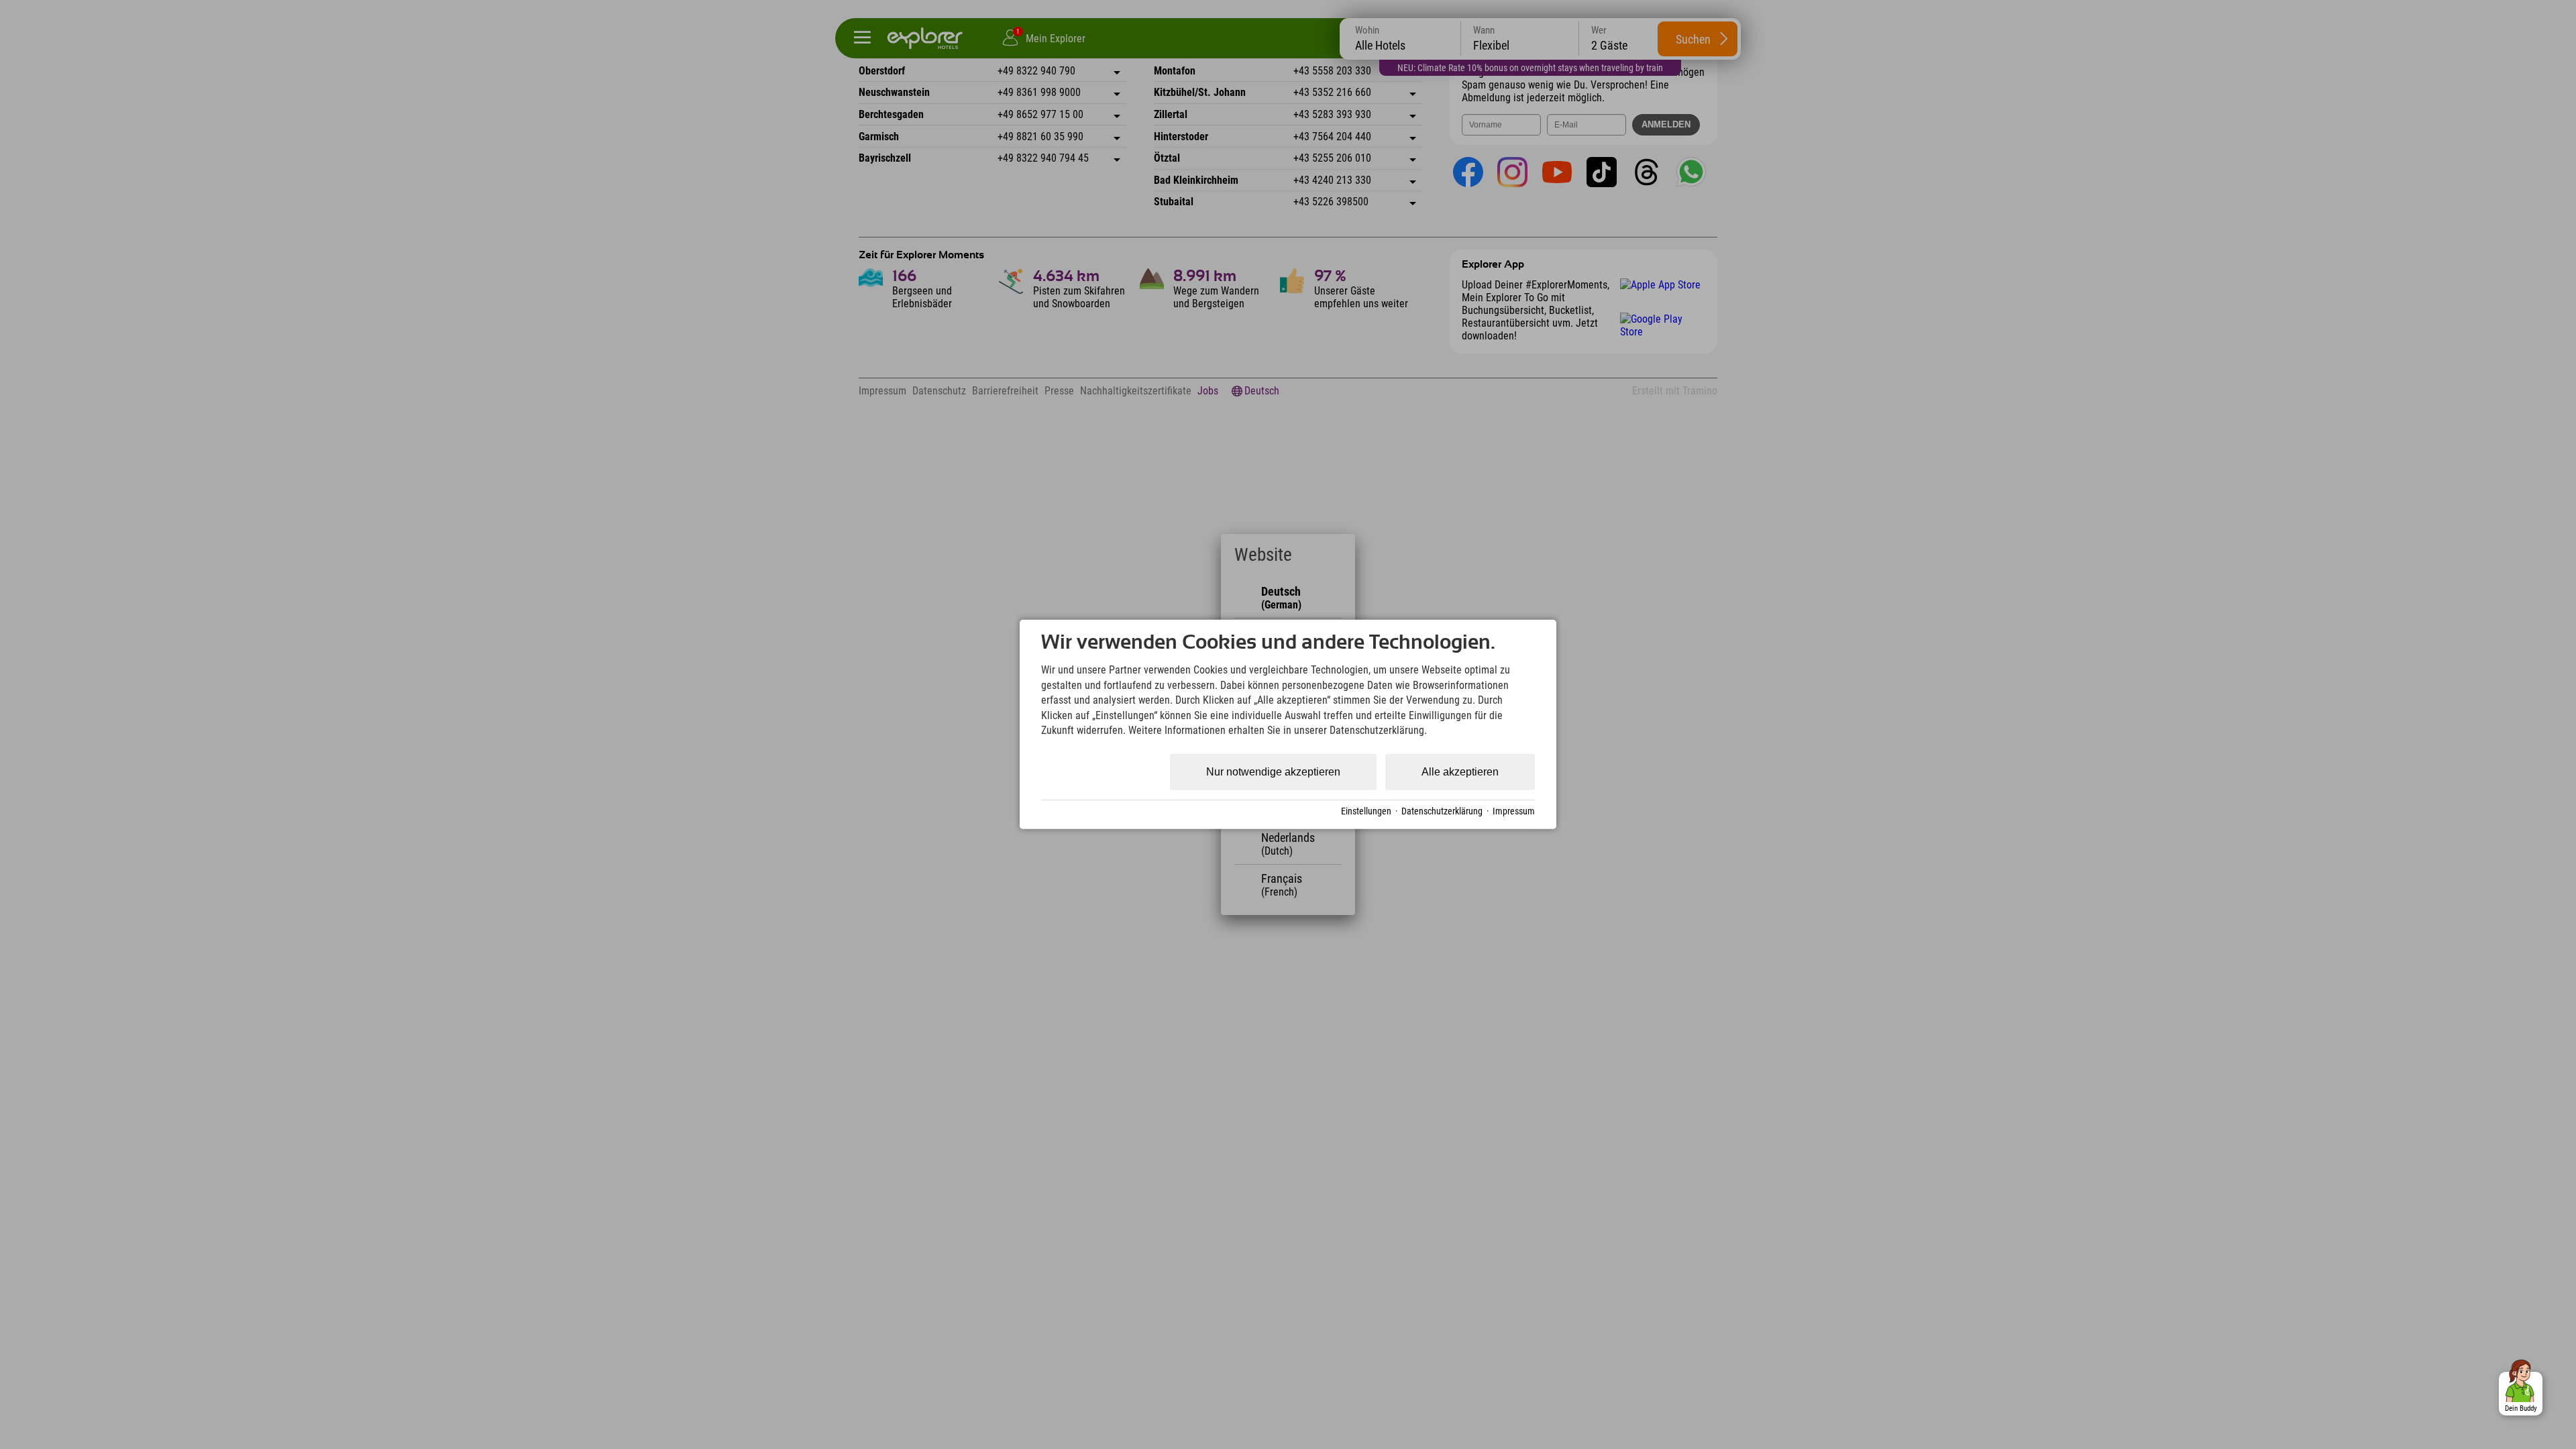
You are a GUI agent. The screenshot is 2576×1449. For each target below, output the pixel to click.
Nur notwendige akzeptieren (1273, 772)
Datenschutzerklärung (1442, 811)
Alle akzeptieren (1460, 772)
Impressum (1514, 811)
